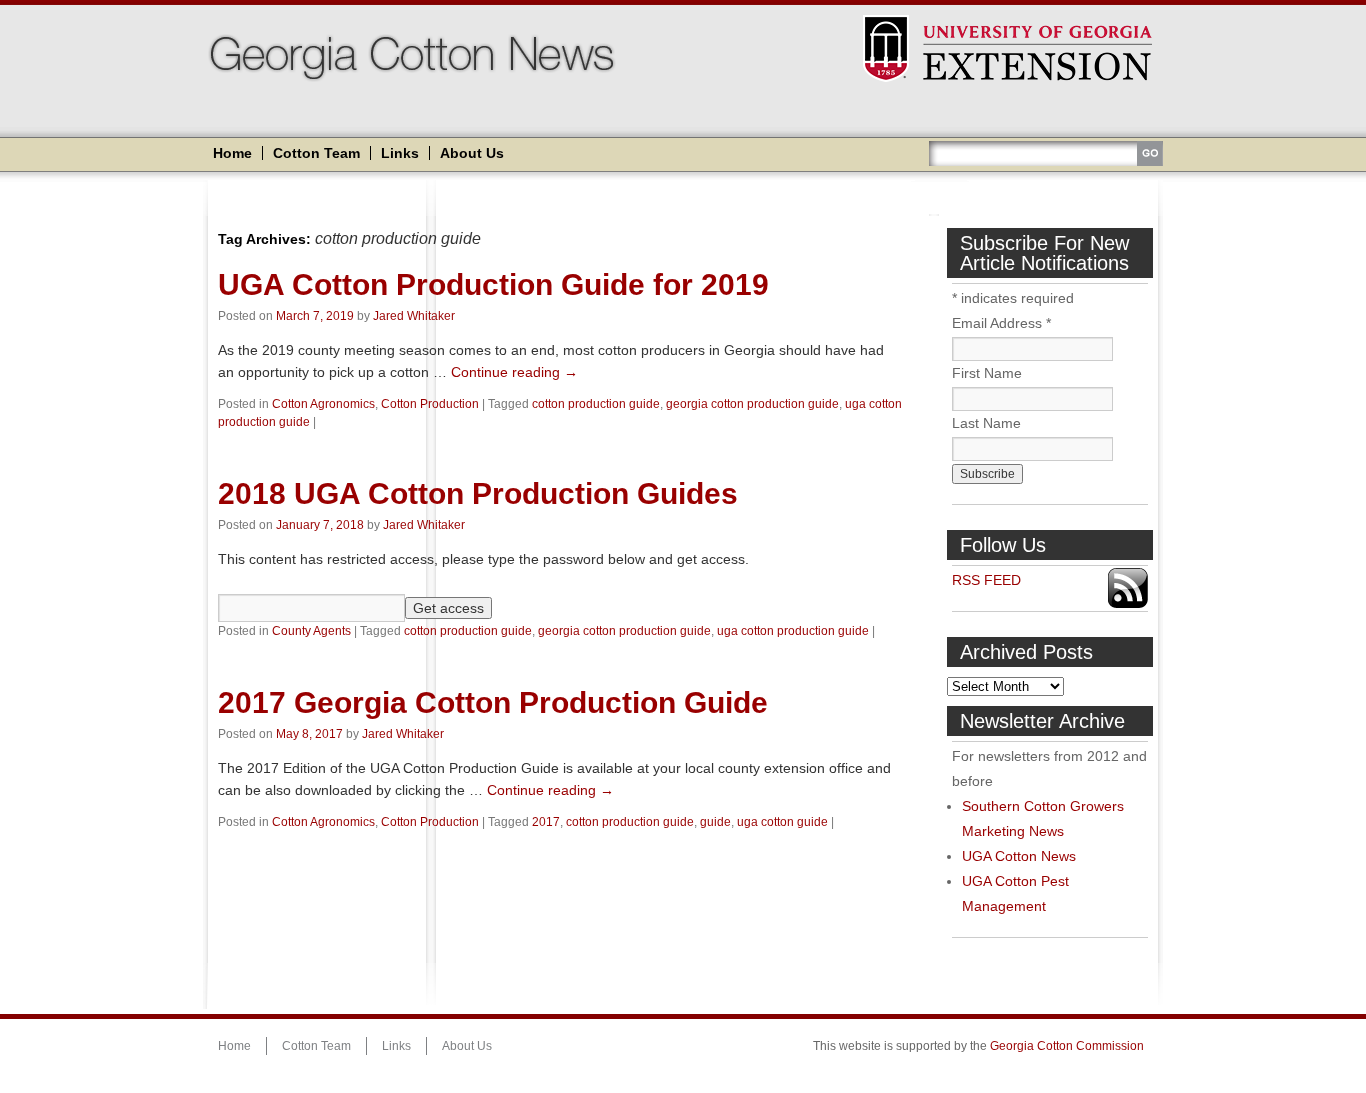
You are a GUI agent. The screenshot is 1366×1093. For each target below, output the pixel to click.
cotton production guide (596, 404)
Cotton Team (316, 153)
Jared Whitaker (414, 316)
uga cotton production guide (793, 631)
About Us (472, 153)
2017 (546, 822)
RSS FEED (986, 580)
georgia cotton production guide (752, 404)
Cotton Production (430, 404)
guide (715, 822)
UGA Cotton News (1019, 856)
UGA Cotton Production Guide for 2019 (493, 284)
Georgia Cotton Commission (1067, 1046)
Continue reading (514, 372)
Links (400, 153)
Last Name (986, 423)
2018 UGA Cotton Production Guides (478, 493)
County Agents (311, 631)
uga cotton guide (782, 822)
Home (232, 153)
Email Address (1001, 323)
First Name (987, 373)
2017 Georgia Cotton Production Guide (493, 702)
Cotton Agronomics (323, 404)
